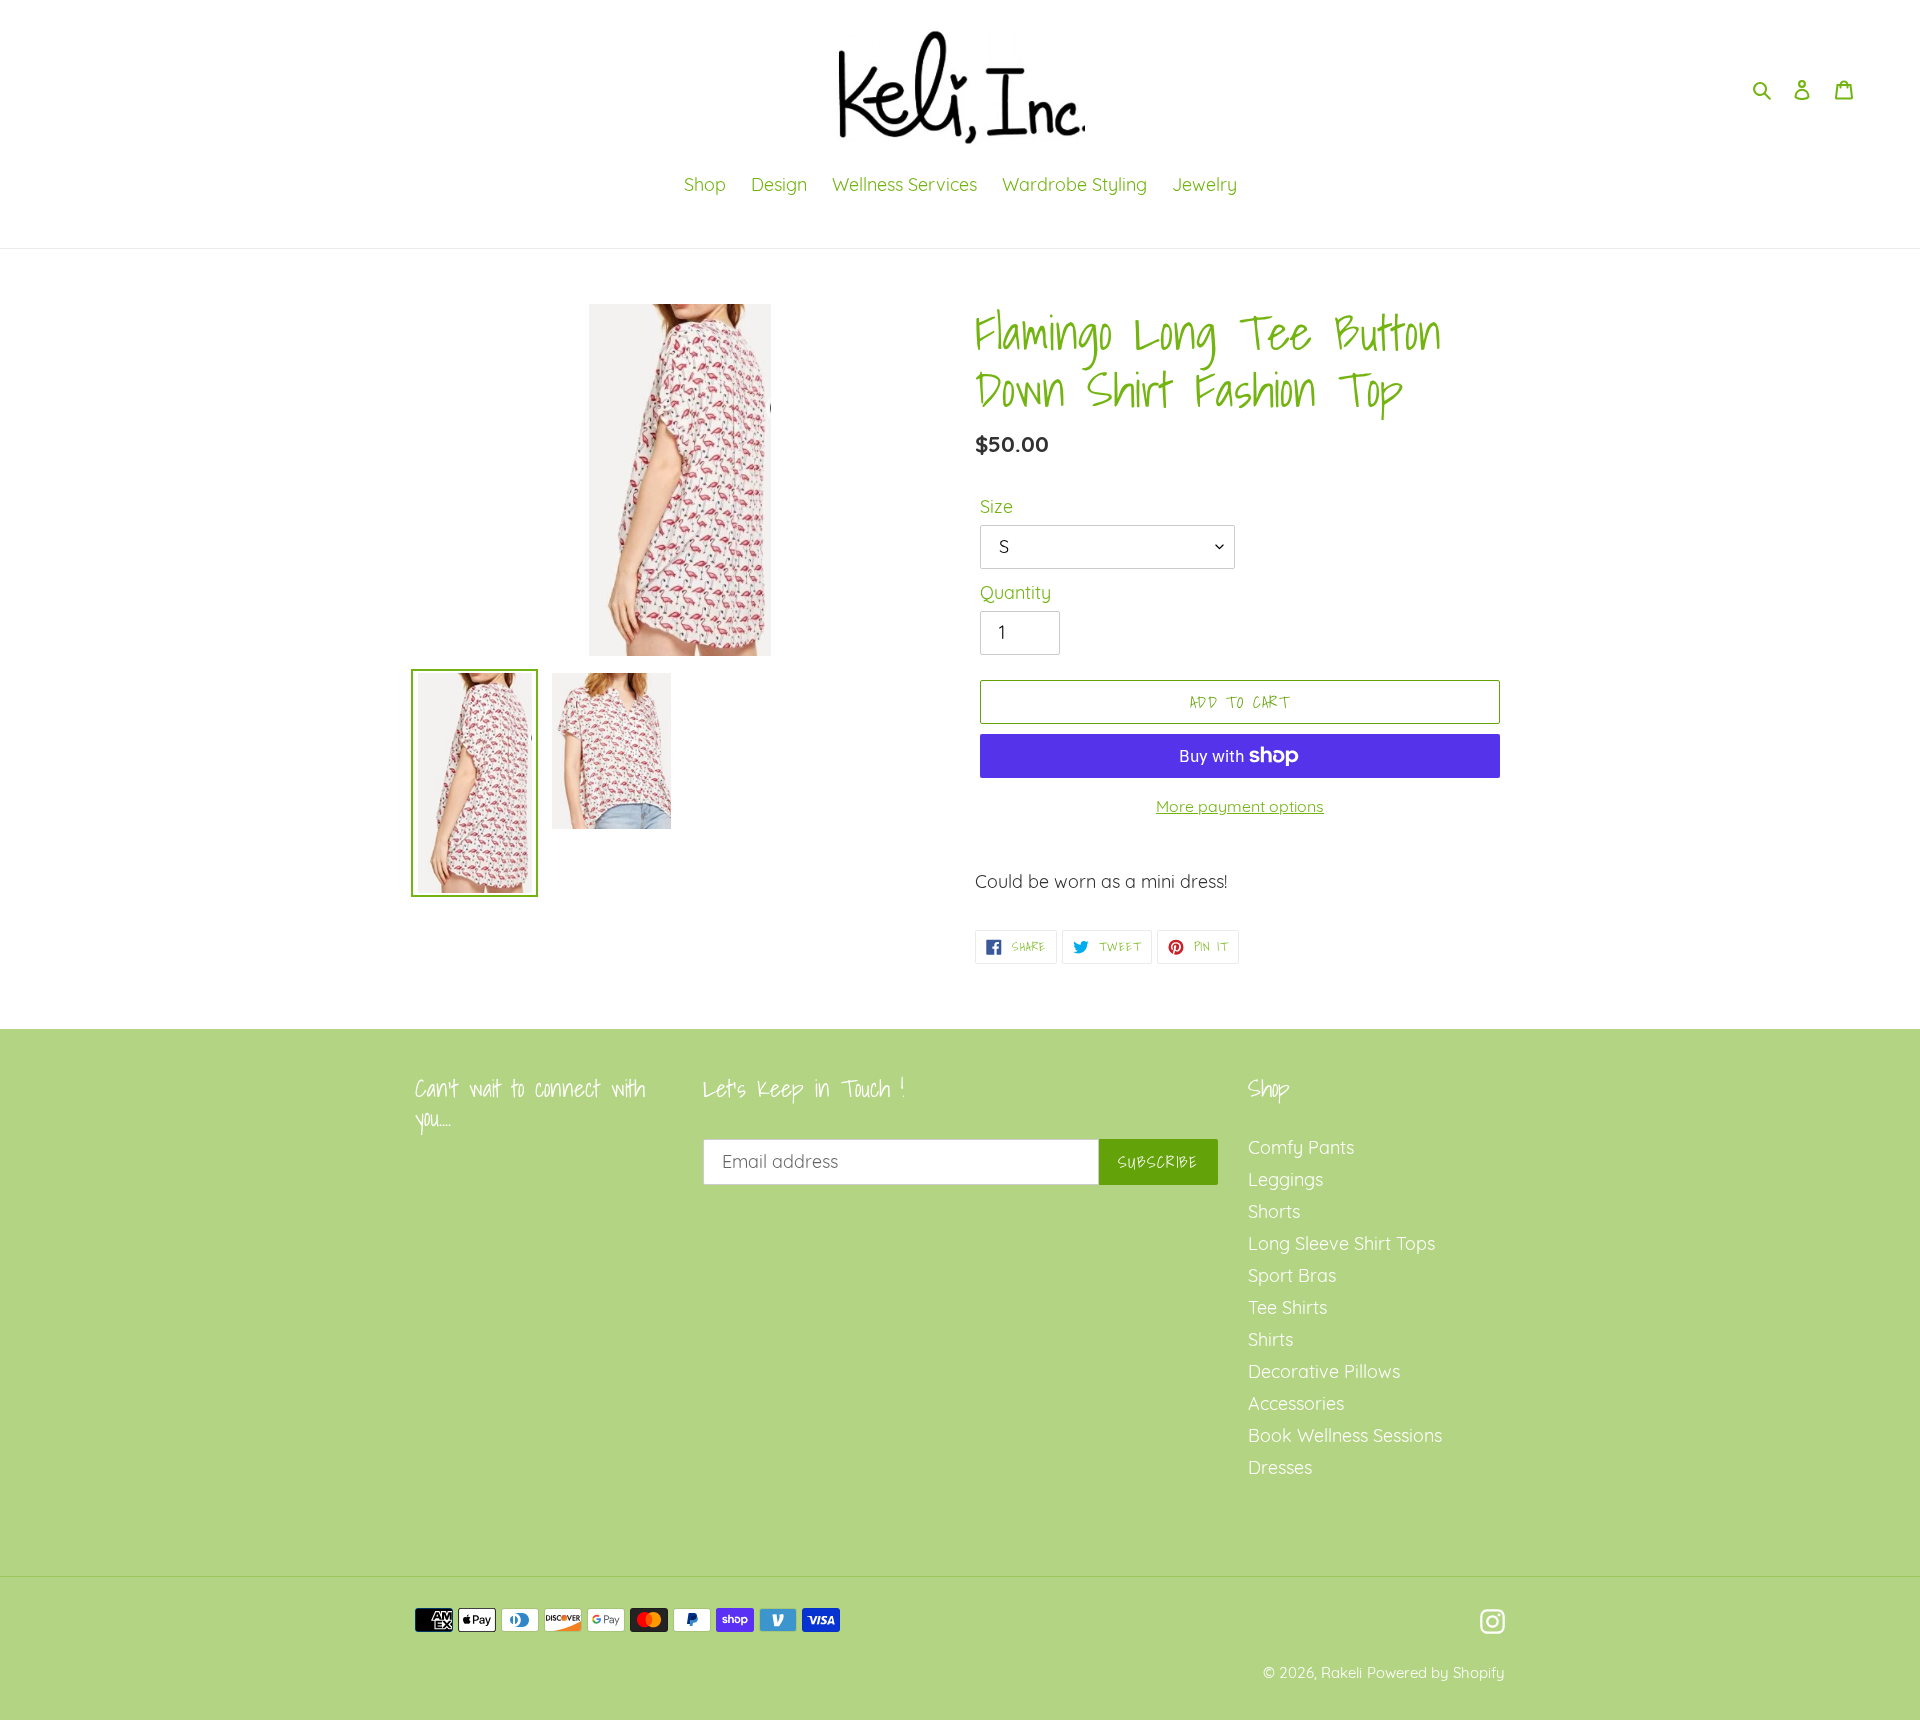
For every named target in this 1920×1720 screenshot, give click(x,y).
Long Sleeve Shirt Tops (1341, 1243)
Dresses (1280, 1467)
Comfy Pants (1301, 1147)
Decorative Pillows (1324, 1371)
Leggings (1285, 1179)
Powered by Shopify (1436, 1672)
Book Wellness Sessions (1345, 1435)
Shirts (1270, 1339)
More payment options (1240, 806)
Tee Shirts (1287, 1307)
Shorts (1274, 1211)
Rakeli (1341, 1672)
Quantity (1015, 592)
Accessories (1296, 1403)
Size (996, 506)
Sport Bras (1292, 1275)
